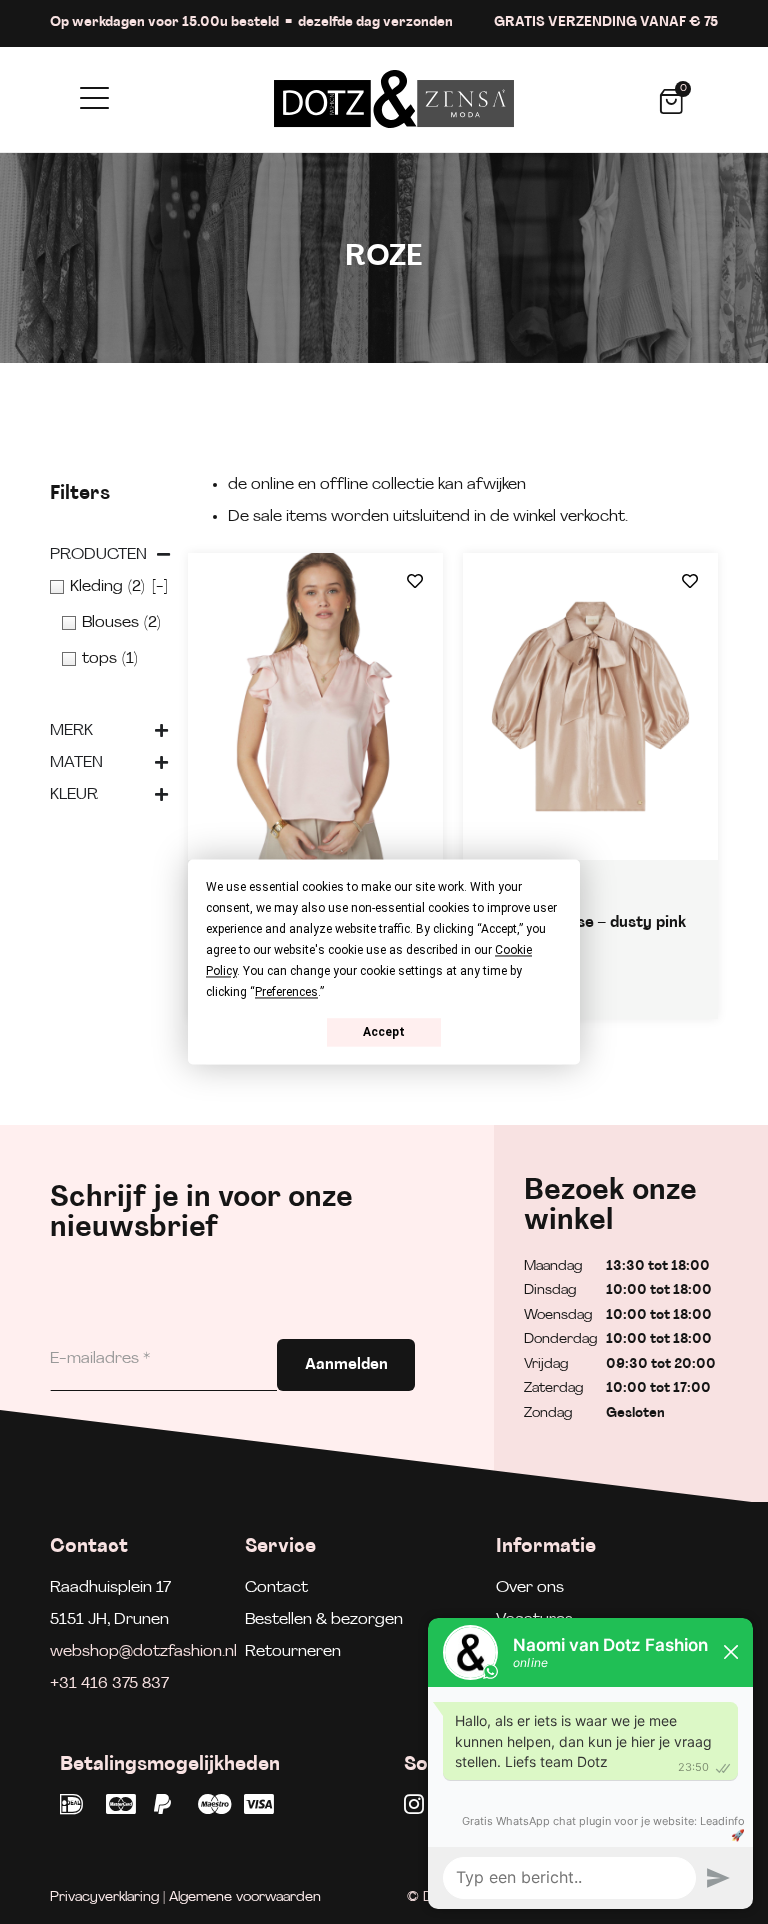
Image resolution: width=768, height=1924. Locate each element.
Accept (384, 1032)
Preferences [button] (286, 992)
